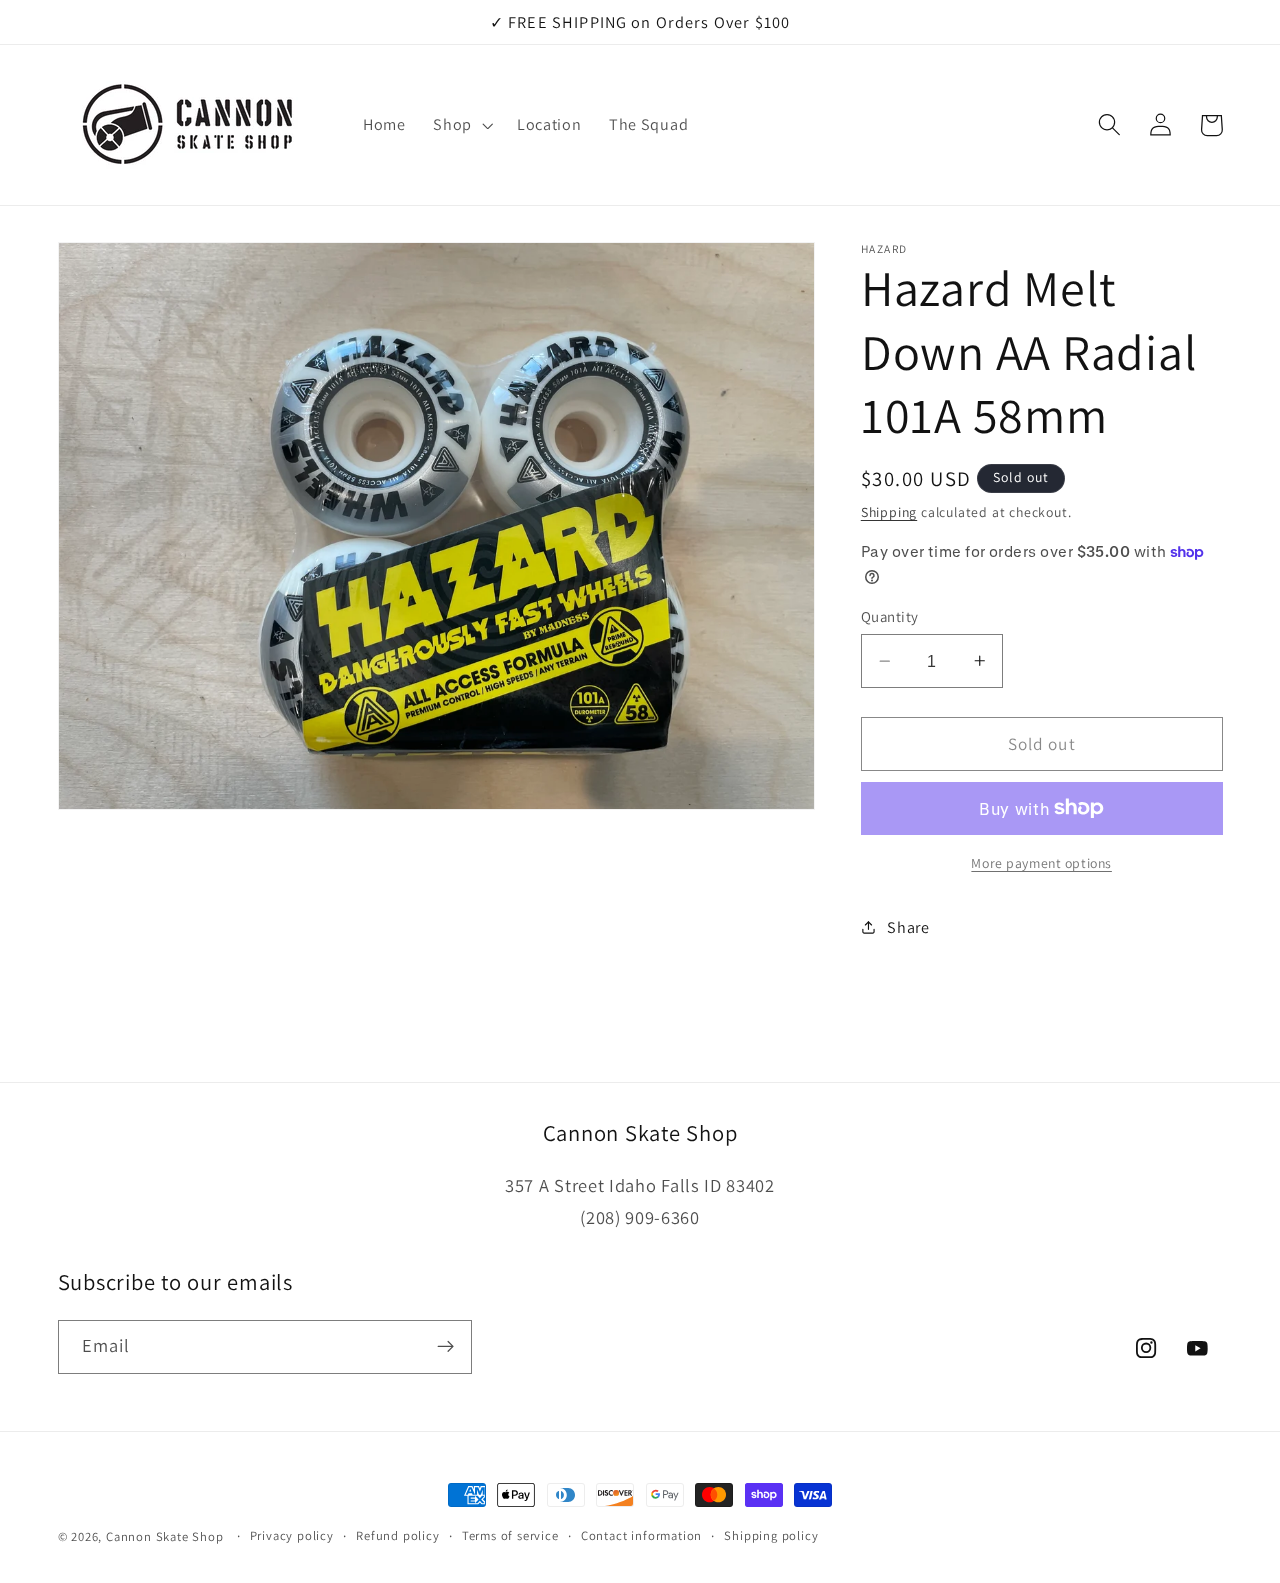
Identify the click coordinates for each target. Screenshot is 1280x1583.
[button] (461, 125)
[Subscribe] (445, 1346)
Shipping (889, 512)
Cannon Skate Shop (165, 1536)
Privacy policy (292, 1535)
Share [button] (908, 926)
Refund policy (397, 1535)
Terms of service (510, 1535)
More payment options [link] (1041, 862)
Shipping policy (771, 1535)
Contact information (641, 1535)
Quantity (890, 616)
